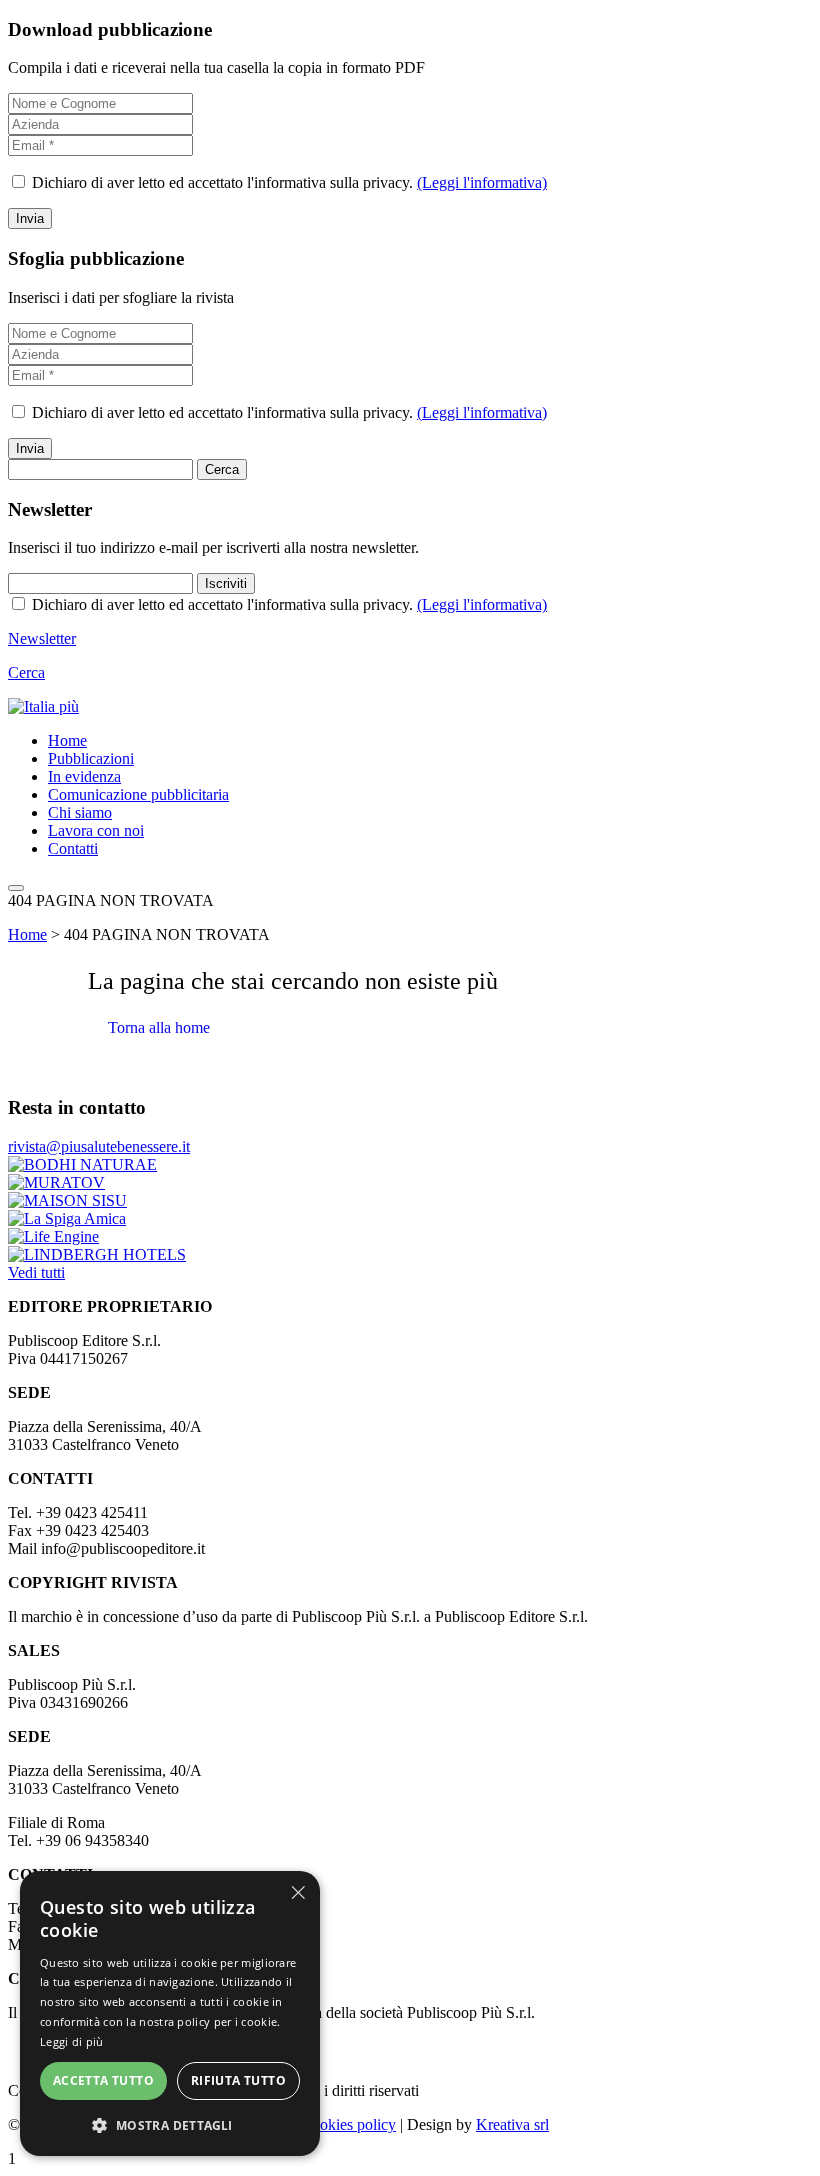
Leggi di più (72, 2041)
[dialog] (170, 2013)
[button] (170, 2124)
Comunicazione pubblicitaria (138, 794)
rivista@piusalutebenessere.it (99, 1146)
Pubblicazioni (91, 758)
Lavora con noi (96, 830)
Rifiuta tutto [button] (238, 2080)
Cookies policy (348, 2124)
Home (67, 740)
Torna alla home (159, 1027)
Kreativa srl (512, 2124)
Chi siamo (80, 812)
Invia (30, 218)
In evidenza (84, 776)
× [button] (297, 1892)
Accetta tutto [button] (103, 2080)
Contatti (73, 848)
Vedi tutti (36, 1272)
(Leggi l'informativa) (482, 182)
